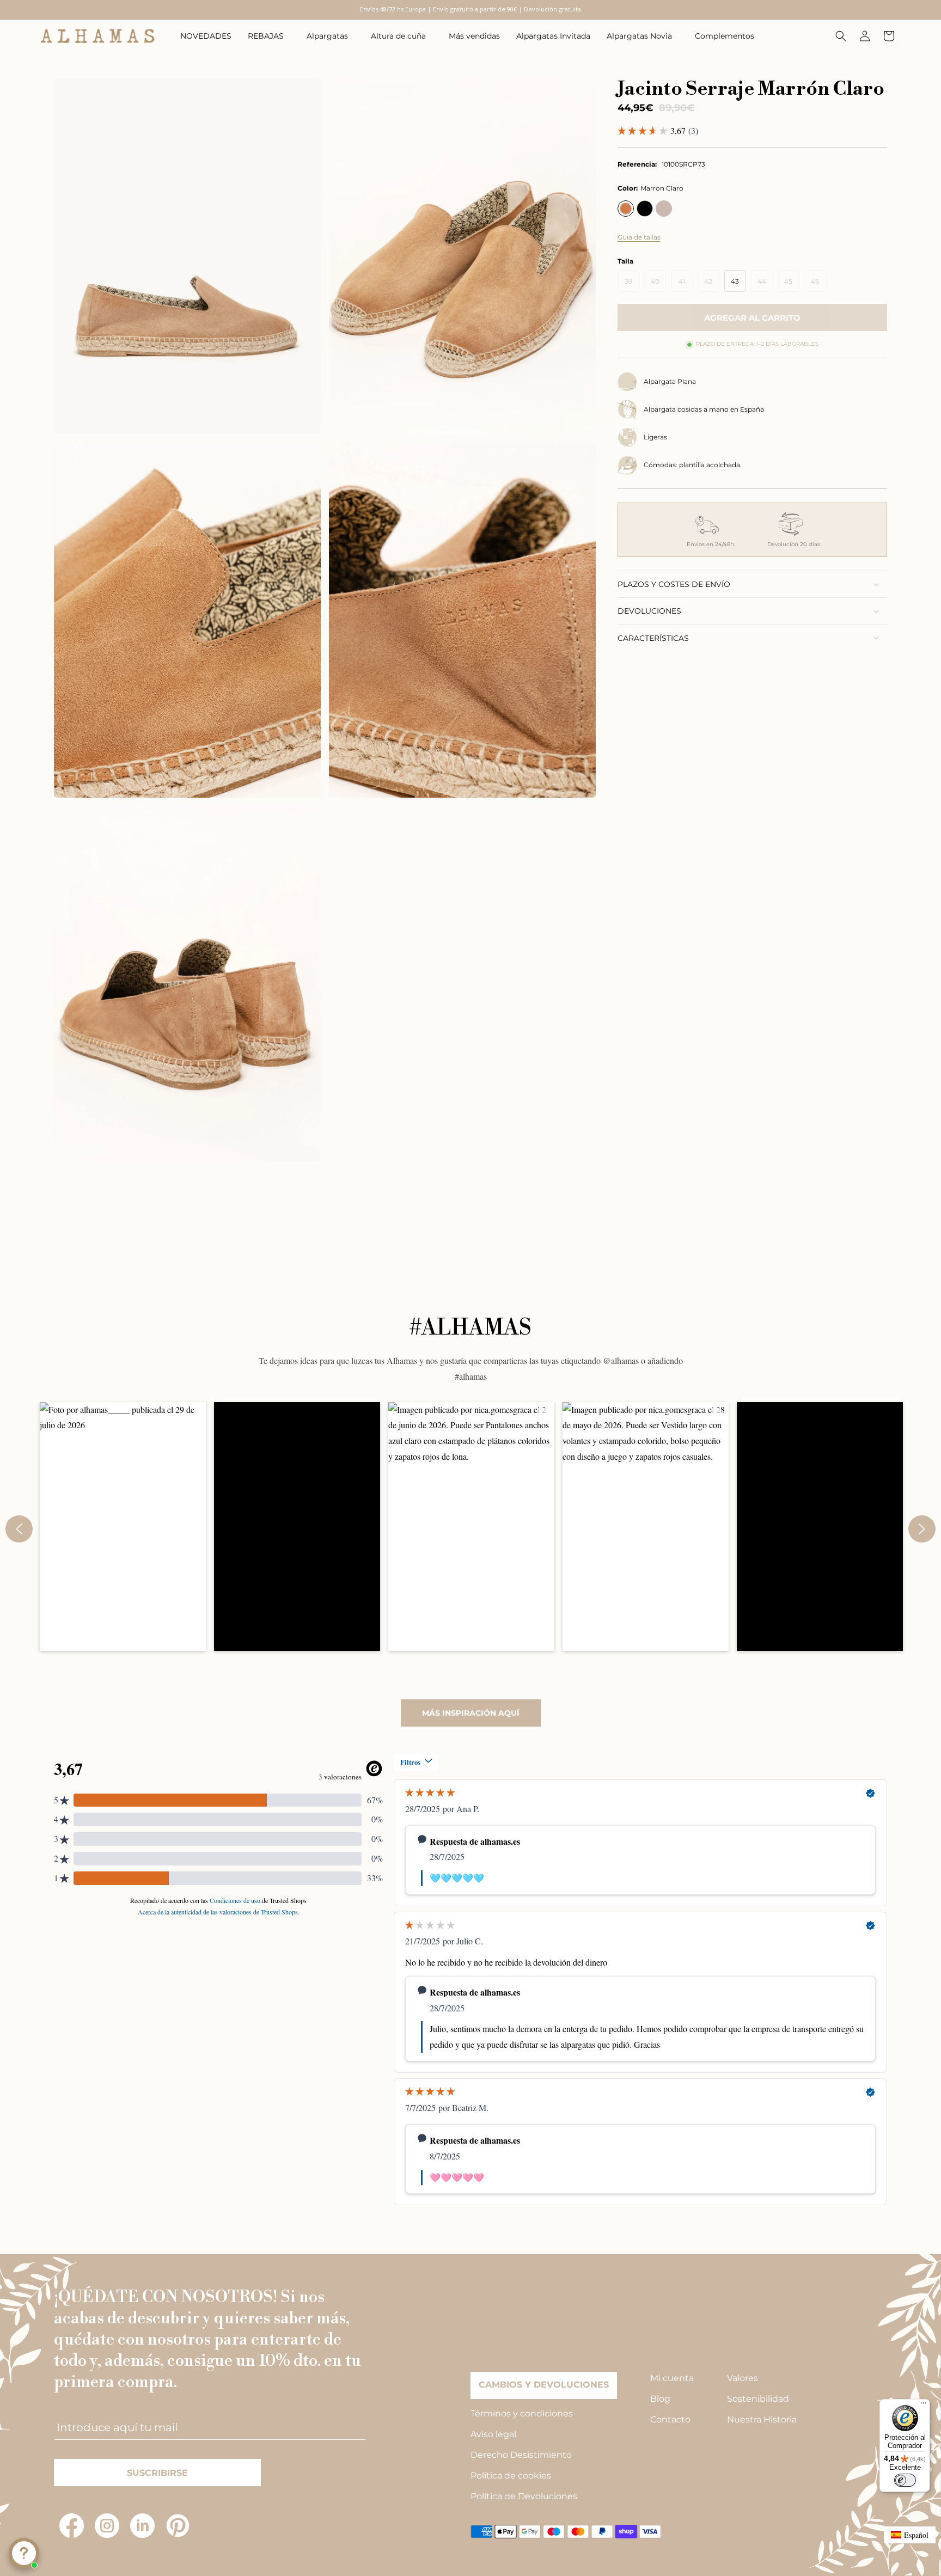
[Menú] (924, 2406)
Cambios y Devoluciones (544, 2385)
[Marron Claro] (626, 209)
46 (818, 284)
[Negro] (645, 209)
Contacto (670, 2419)
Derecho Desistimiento (521, 2455)
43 (735, 281)
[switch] (905, 2480)
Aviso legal (493, 2434)
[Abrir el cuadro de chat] (24, 2553)
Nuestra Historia (762, 2419)
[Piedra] (664, 209)
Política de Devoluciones (524, 2496)
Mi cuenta (672, 2378)
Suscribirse (157, 2473)
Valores (743, 2378)
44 (765, 284)
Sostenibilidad (758, 2399)
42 (712, 284)
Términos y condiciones (522, 2413)
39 (632, 284)
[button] (269, 36)
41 (686, 284)
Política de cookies (511, 2476)
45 (792, 284)
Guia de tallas (639, 237)
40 (658, 284)
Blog (660, 2399)
